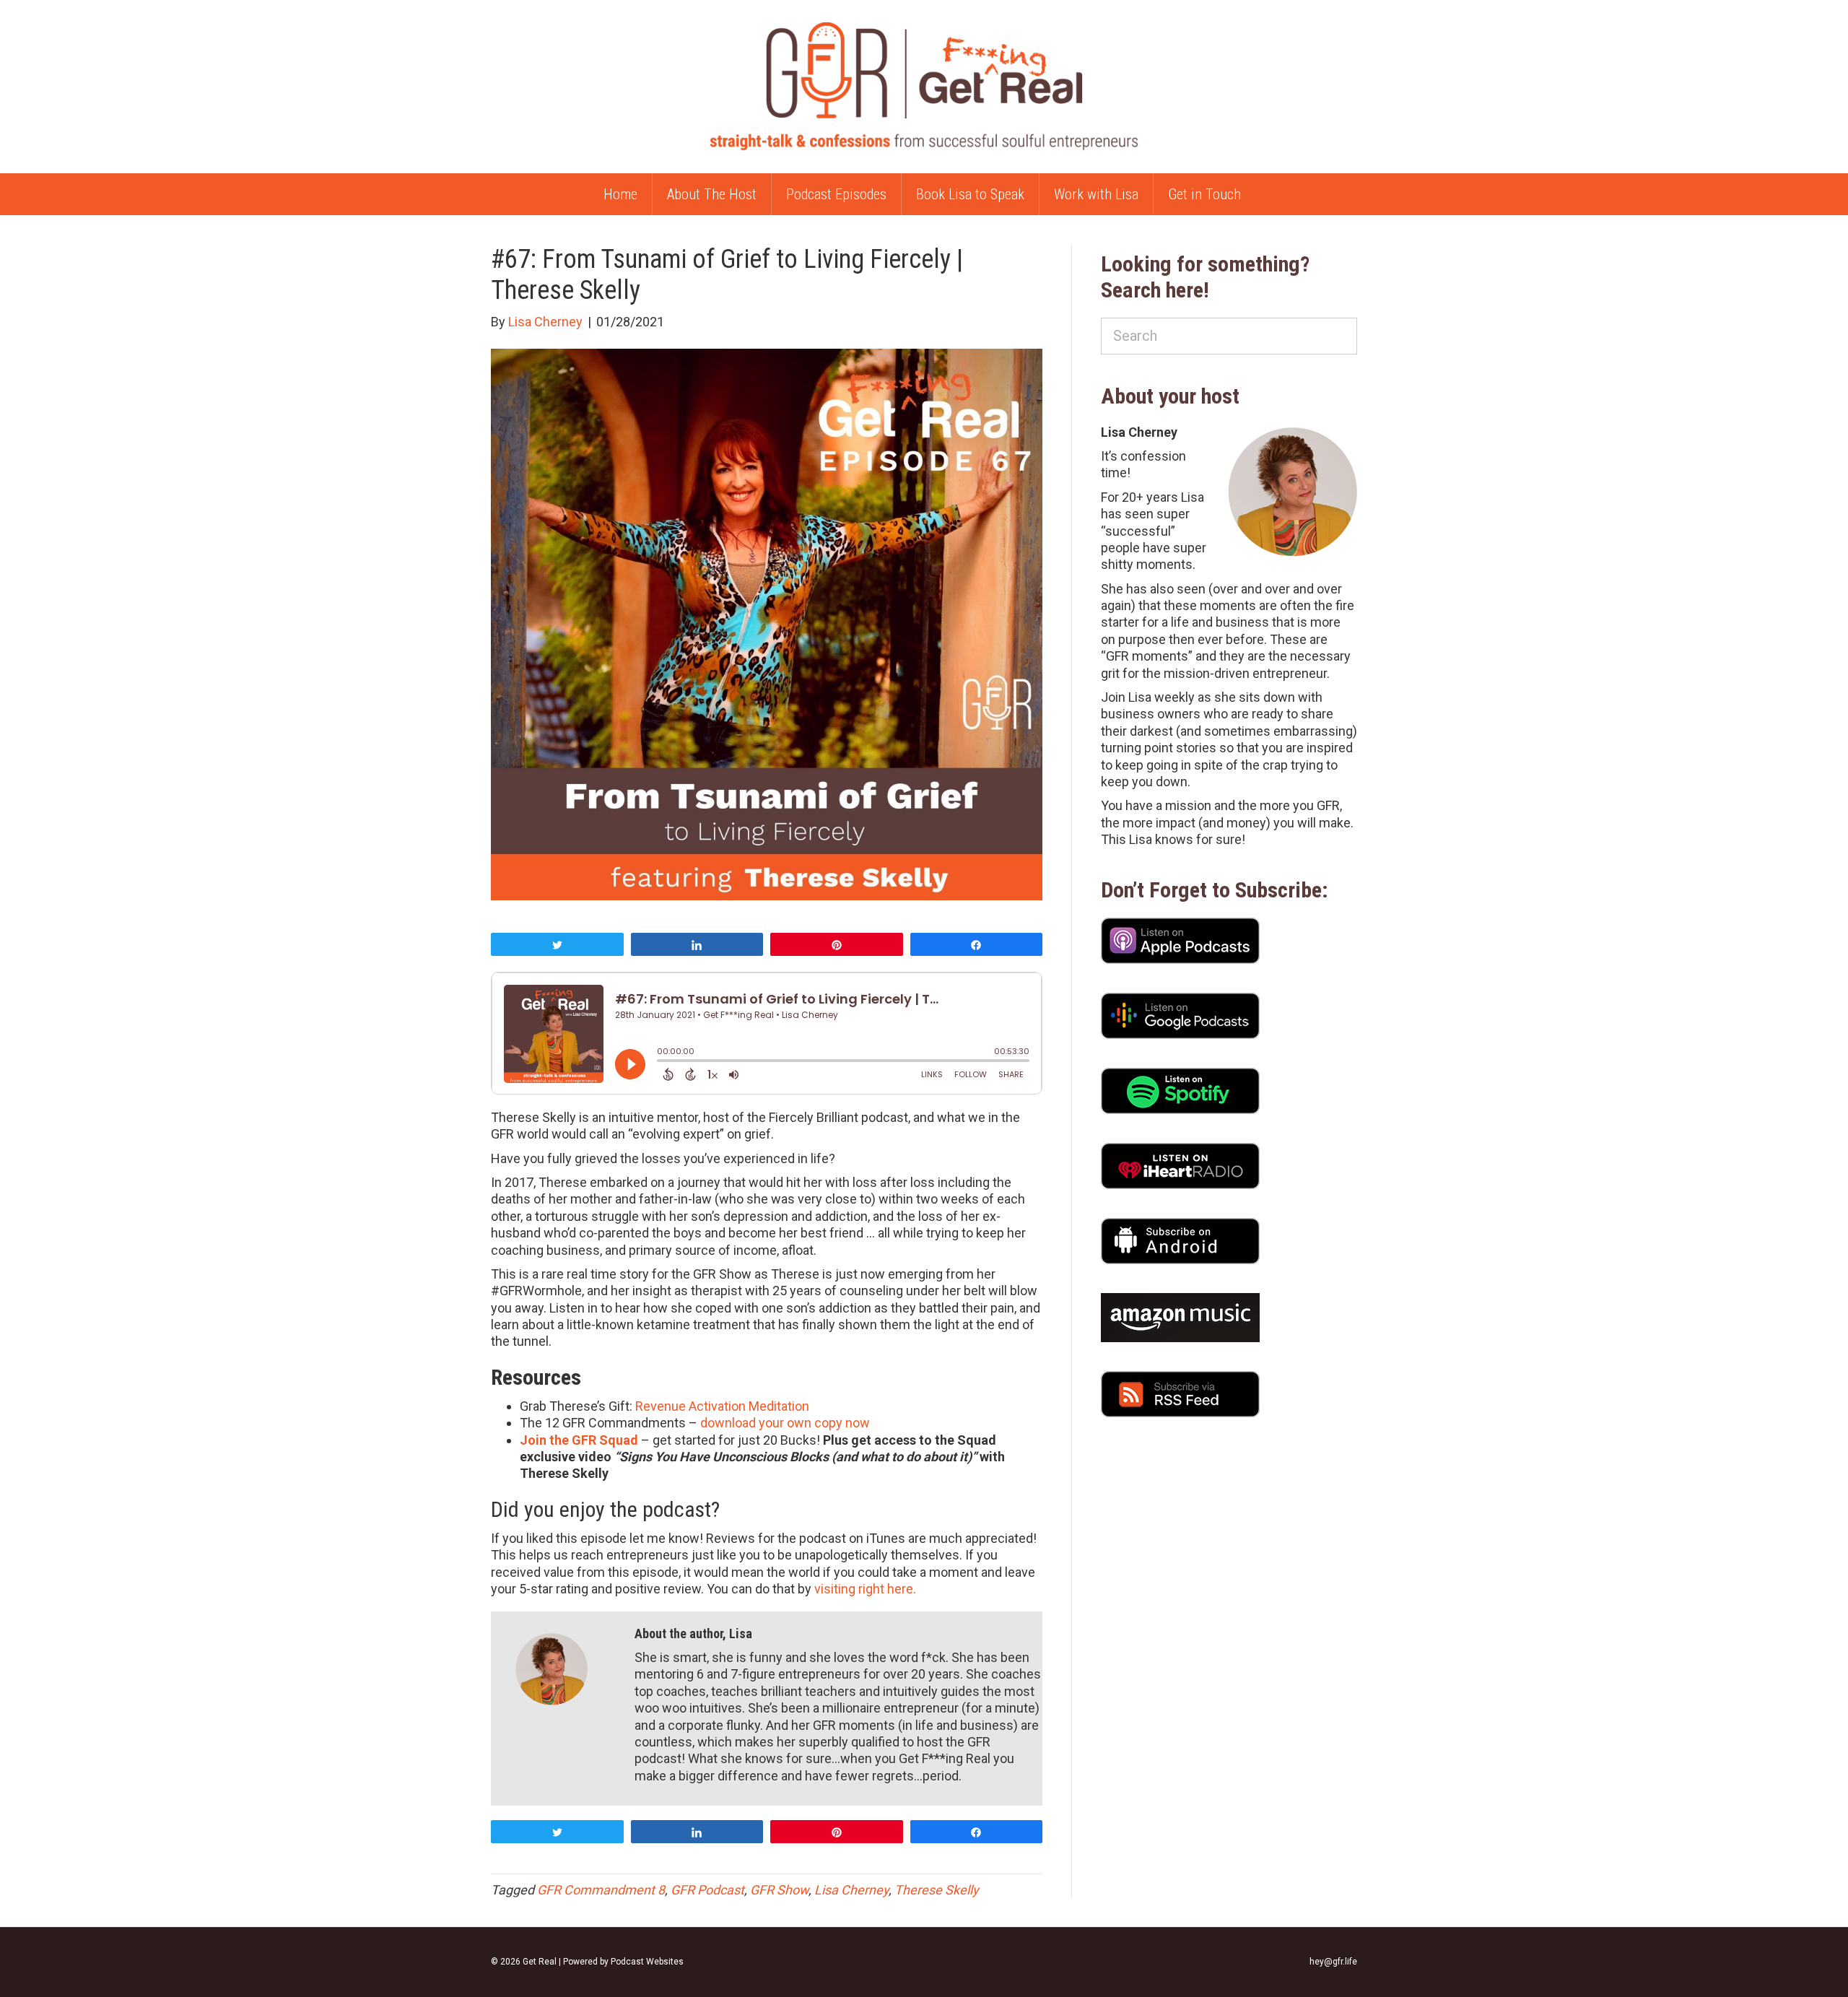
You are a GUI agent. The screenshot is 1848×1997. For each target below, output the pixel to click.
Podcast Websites (647, 1962)
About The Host (712, 194)
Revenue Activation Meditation (722, 1406)
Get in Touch (1204, 194)
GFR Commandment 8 (601, 1890)
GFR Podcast (707, 1890)
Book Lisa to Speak (970, 194)
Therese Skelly (937, 1890)
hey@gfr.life (1333, 1962)
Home (620, 194)
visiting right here (864, 1589)
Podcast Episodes (836, 194)
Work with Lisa (1096, 194)
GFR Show (779, 1890)
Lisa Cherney (851, 1890)
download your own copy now (785, 1423)
